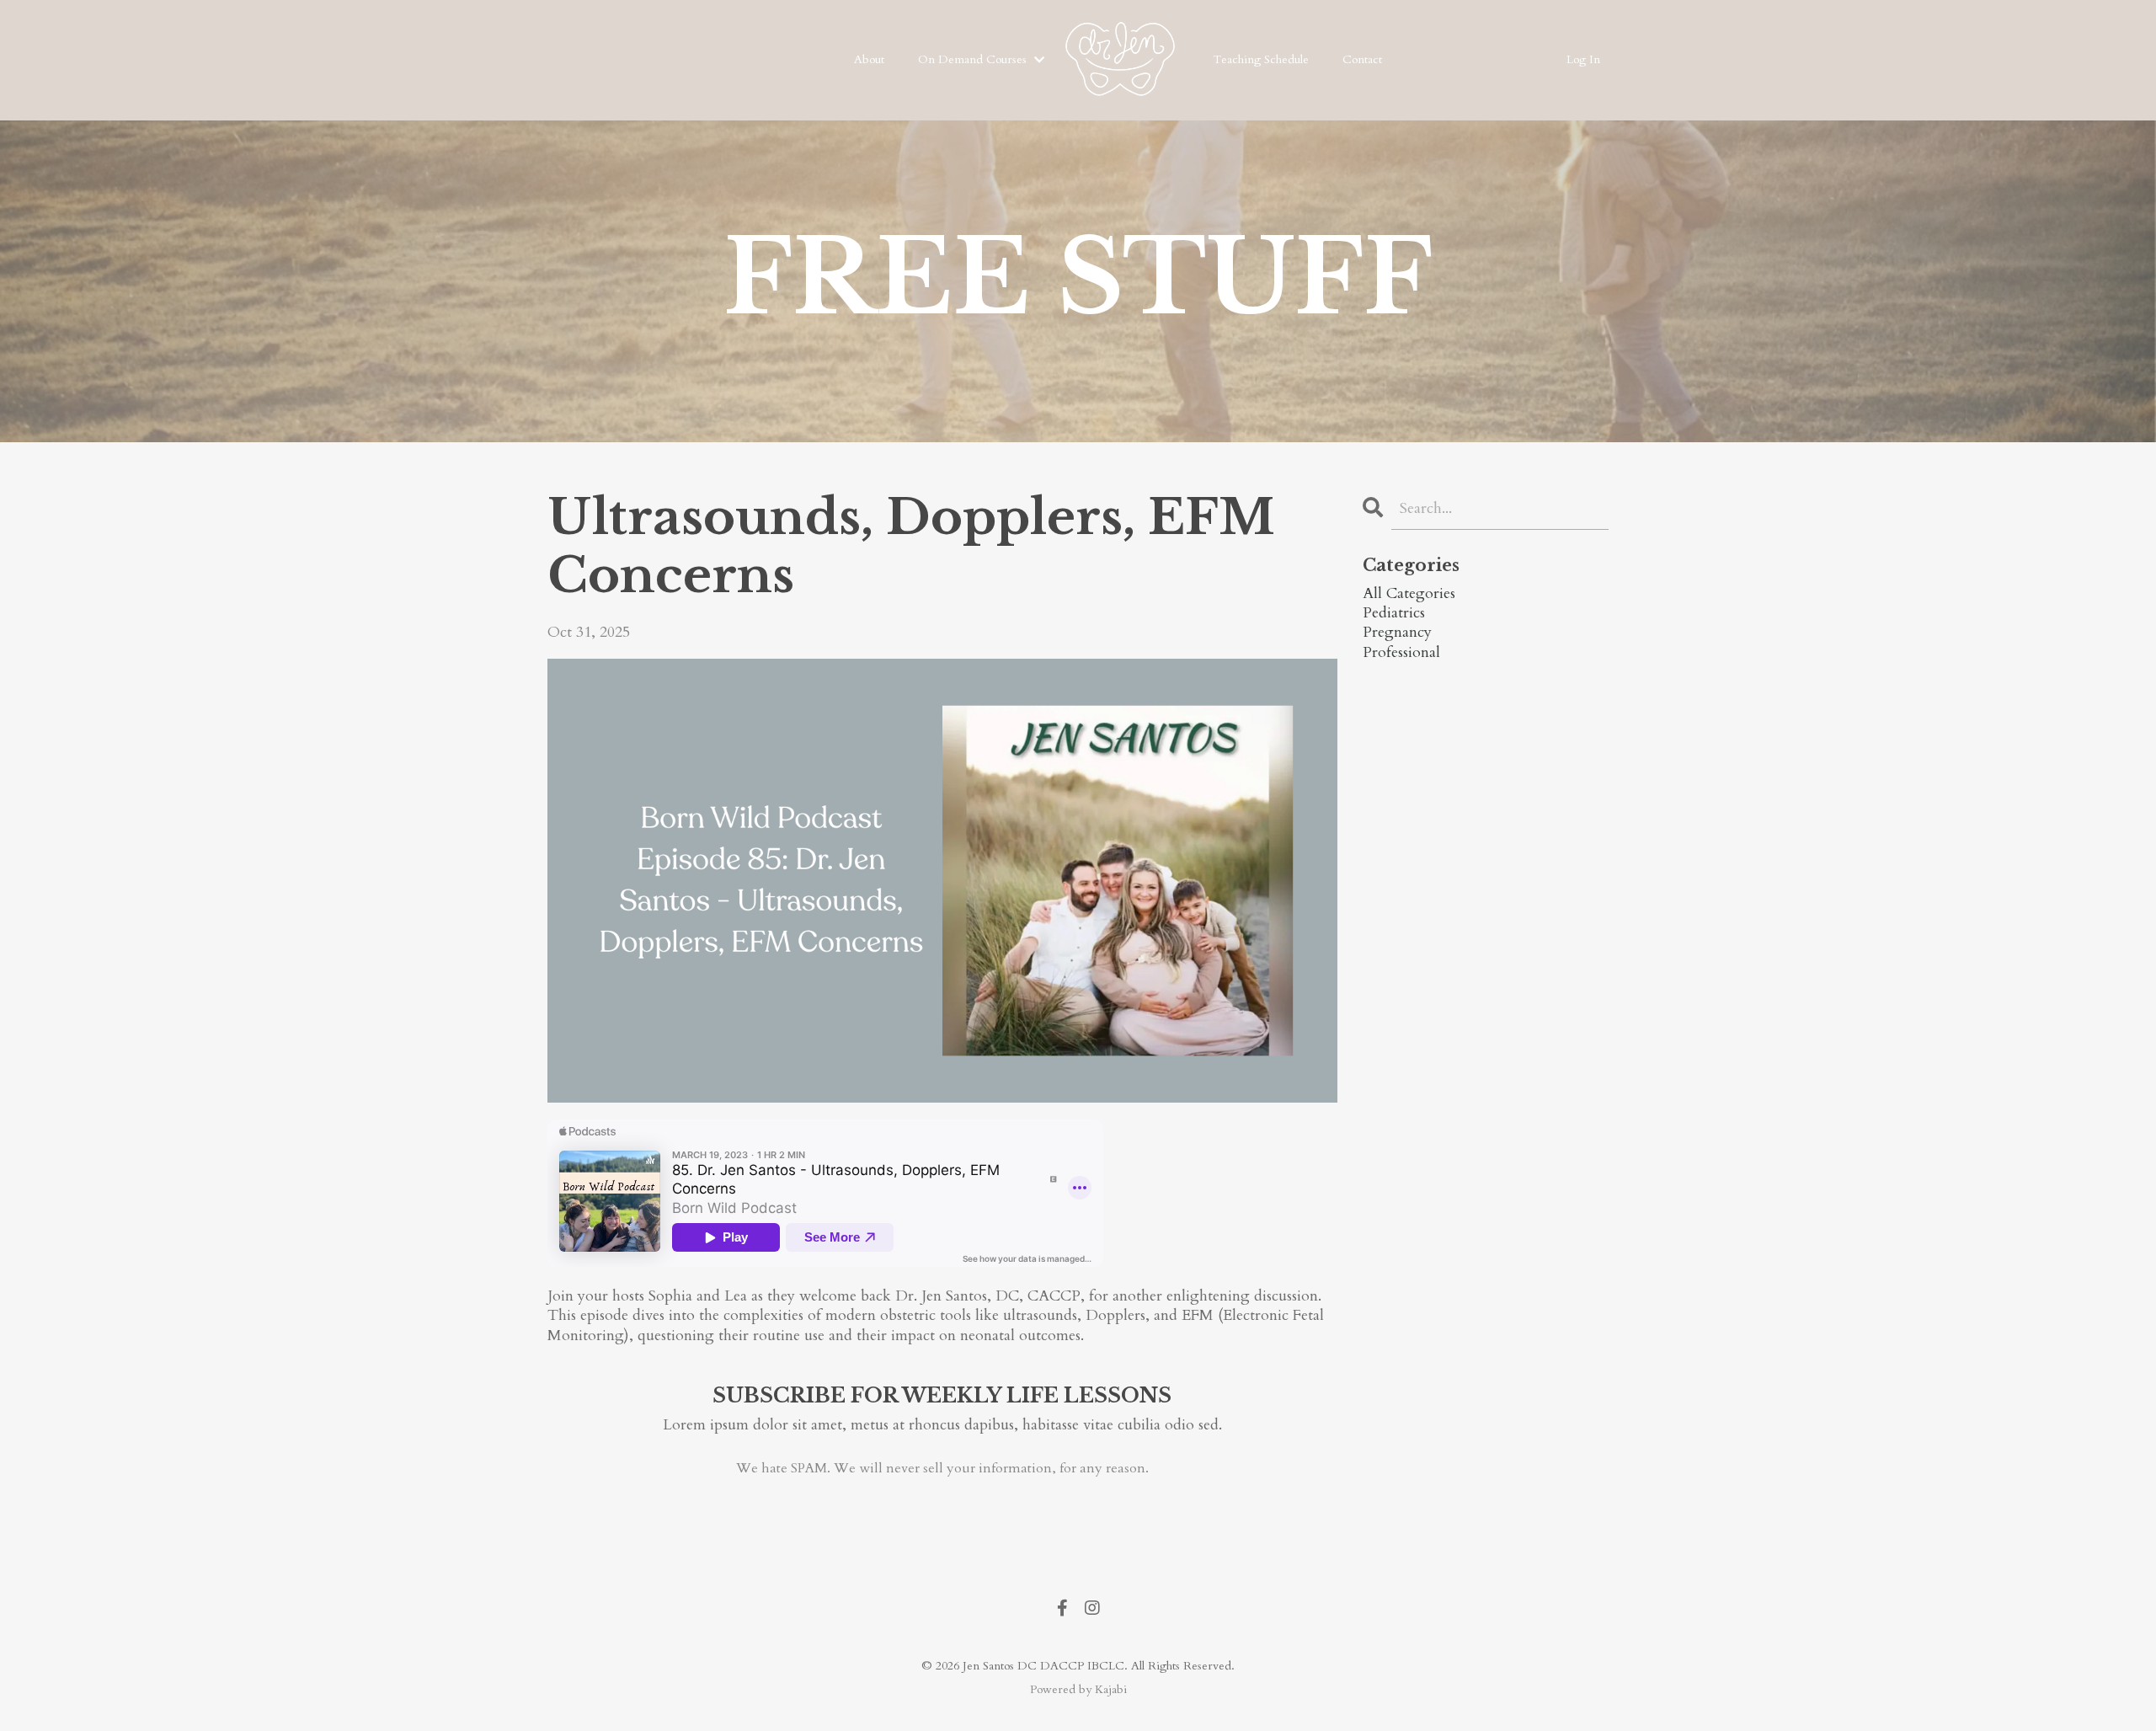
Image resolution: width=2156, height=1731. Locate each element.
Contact (1362, 60)
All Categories (1409, 593)
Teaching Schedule (1261, 60)
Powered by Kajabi (1078, 1689)
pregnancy (1397, 632)
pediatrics (1394, 613)
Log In (1583, 59)
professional (1401, 652)
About (869, 60)
